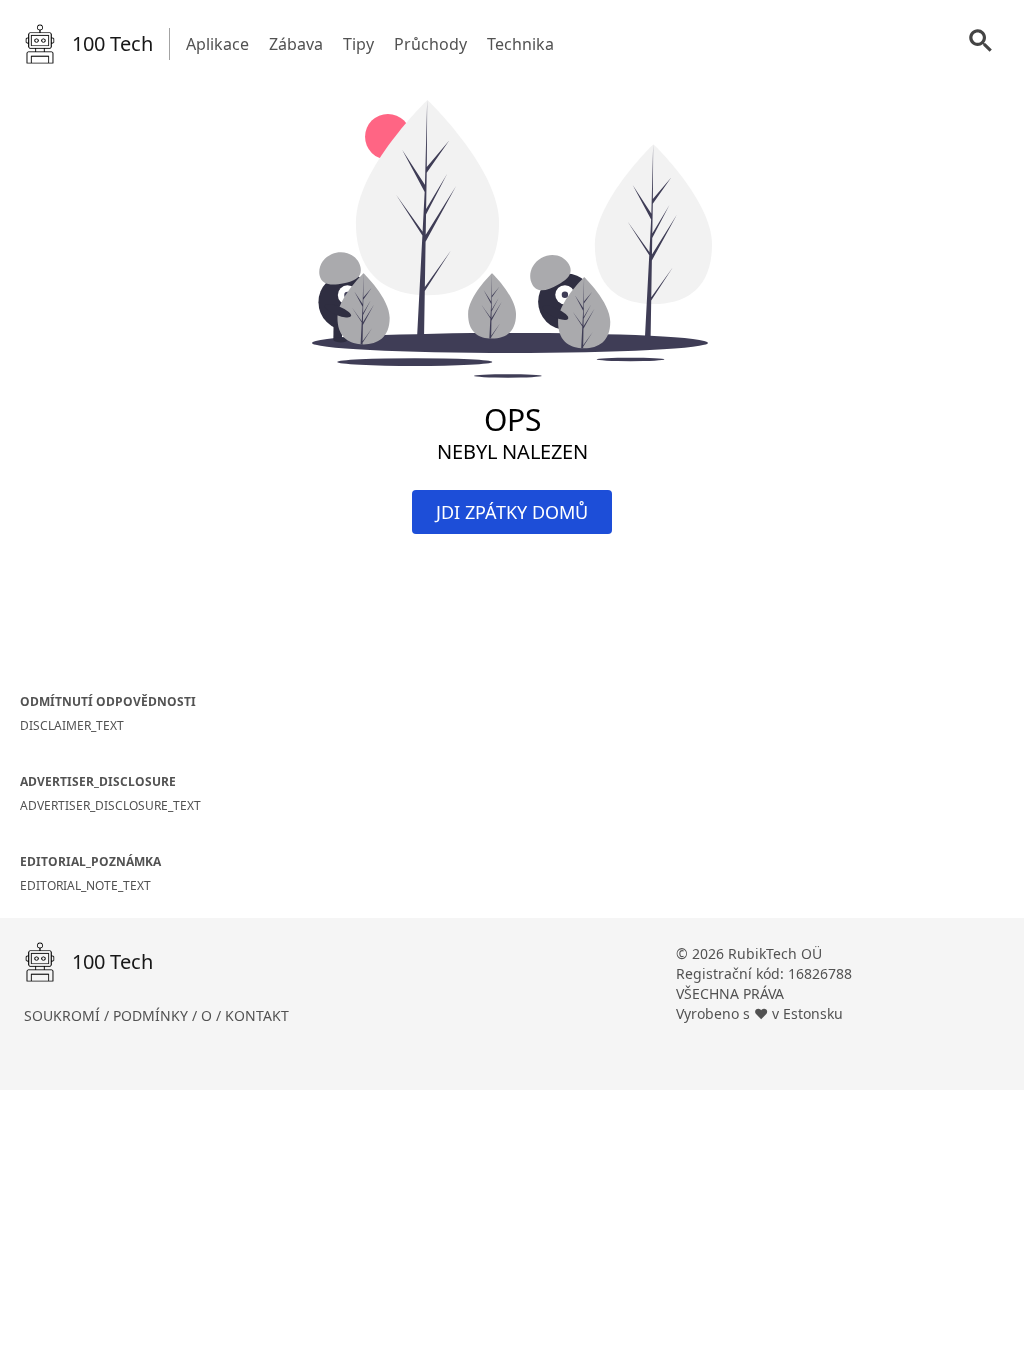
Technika (520, 44)
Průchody (430, 44)
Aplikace (217, 44)
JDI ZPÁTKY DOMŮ (512, 512)
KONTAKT (257, 1015)
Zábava (296, 44)
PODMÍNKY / (157, 1015)
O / (213, 1015)
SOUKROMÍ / (68, 1015)
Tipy (358, 44)
